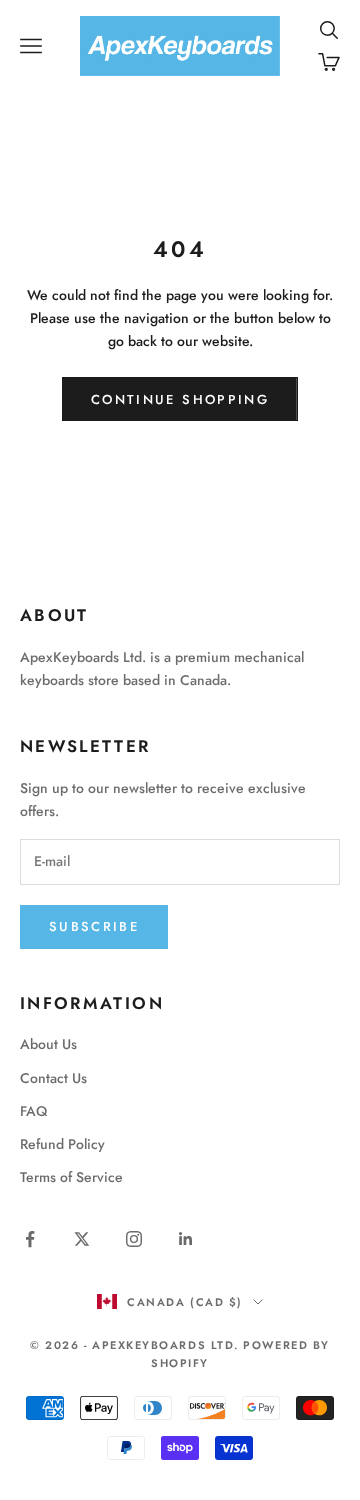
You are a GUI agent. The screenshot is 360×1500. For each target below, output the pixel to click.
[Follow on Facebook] (30, 1239)
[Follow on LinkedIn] (186, 1239)
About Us (48, 1044)
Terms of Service (71, 1177)
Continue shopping (180, 399)
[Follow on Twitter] (82, 1239)
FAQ (33, 1111)
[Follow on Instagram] (134, 1239)
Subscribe (94, 926)
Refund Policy (62, 1144)
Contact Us (53, 1078)
